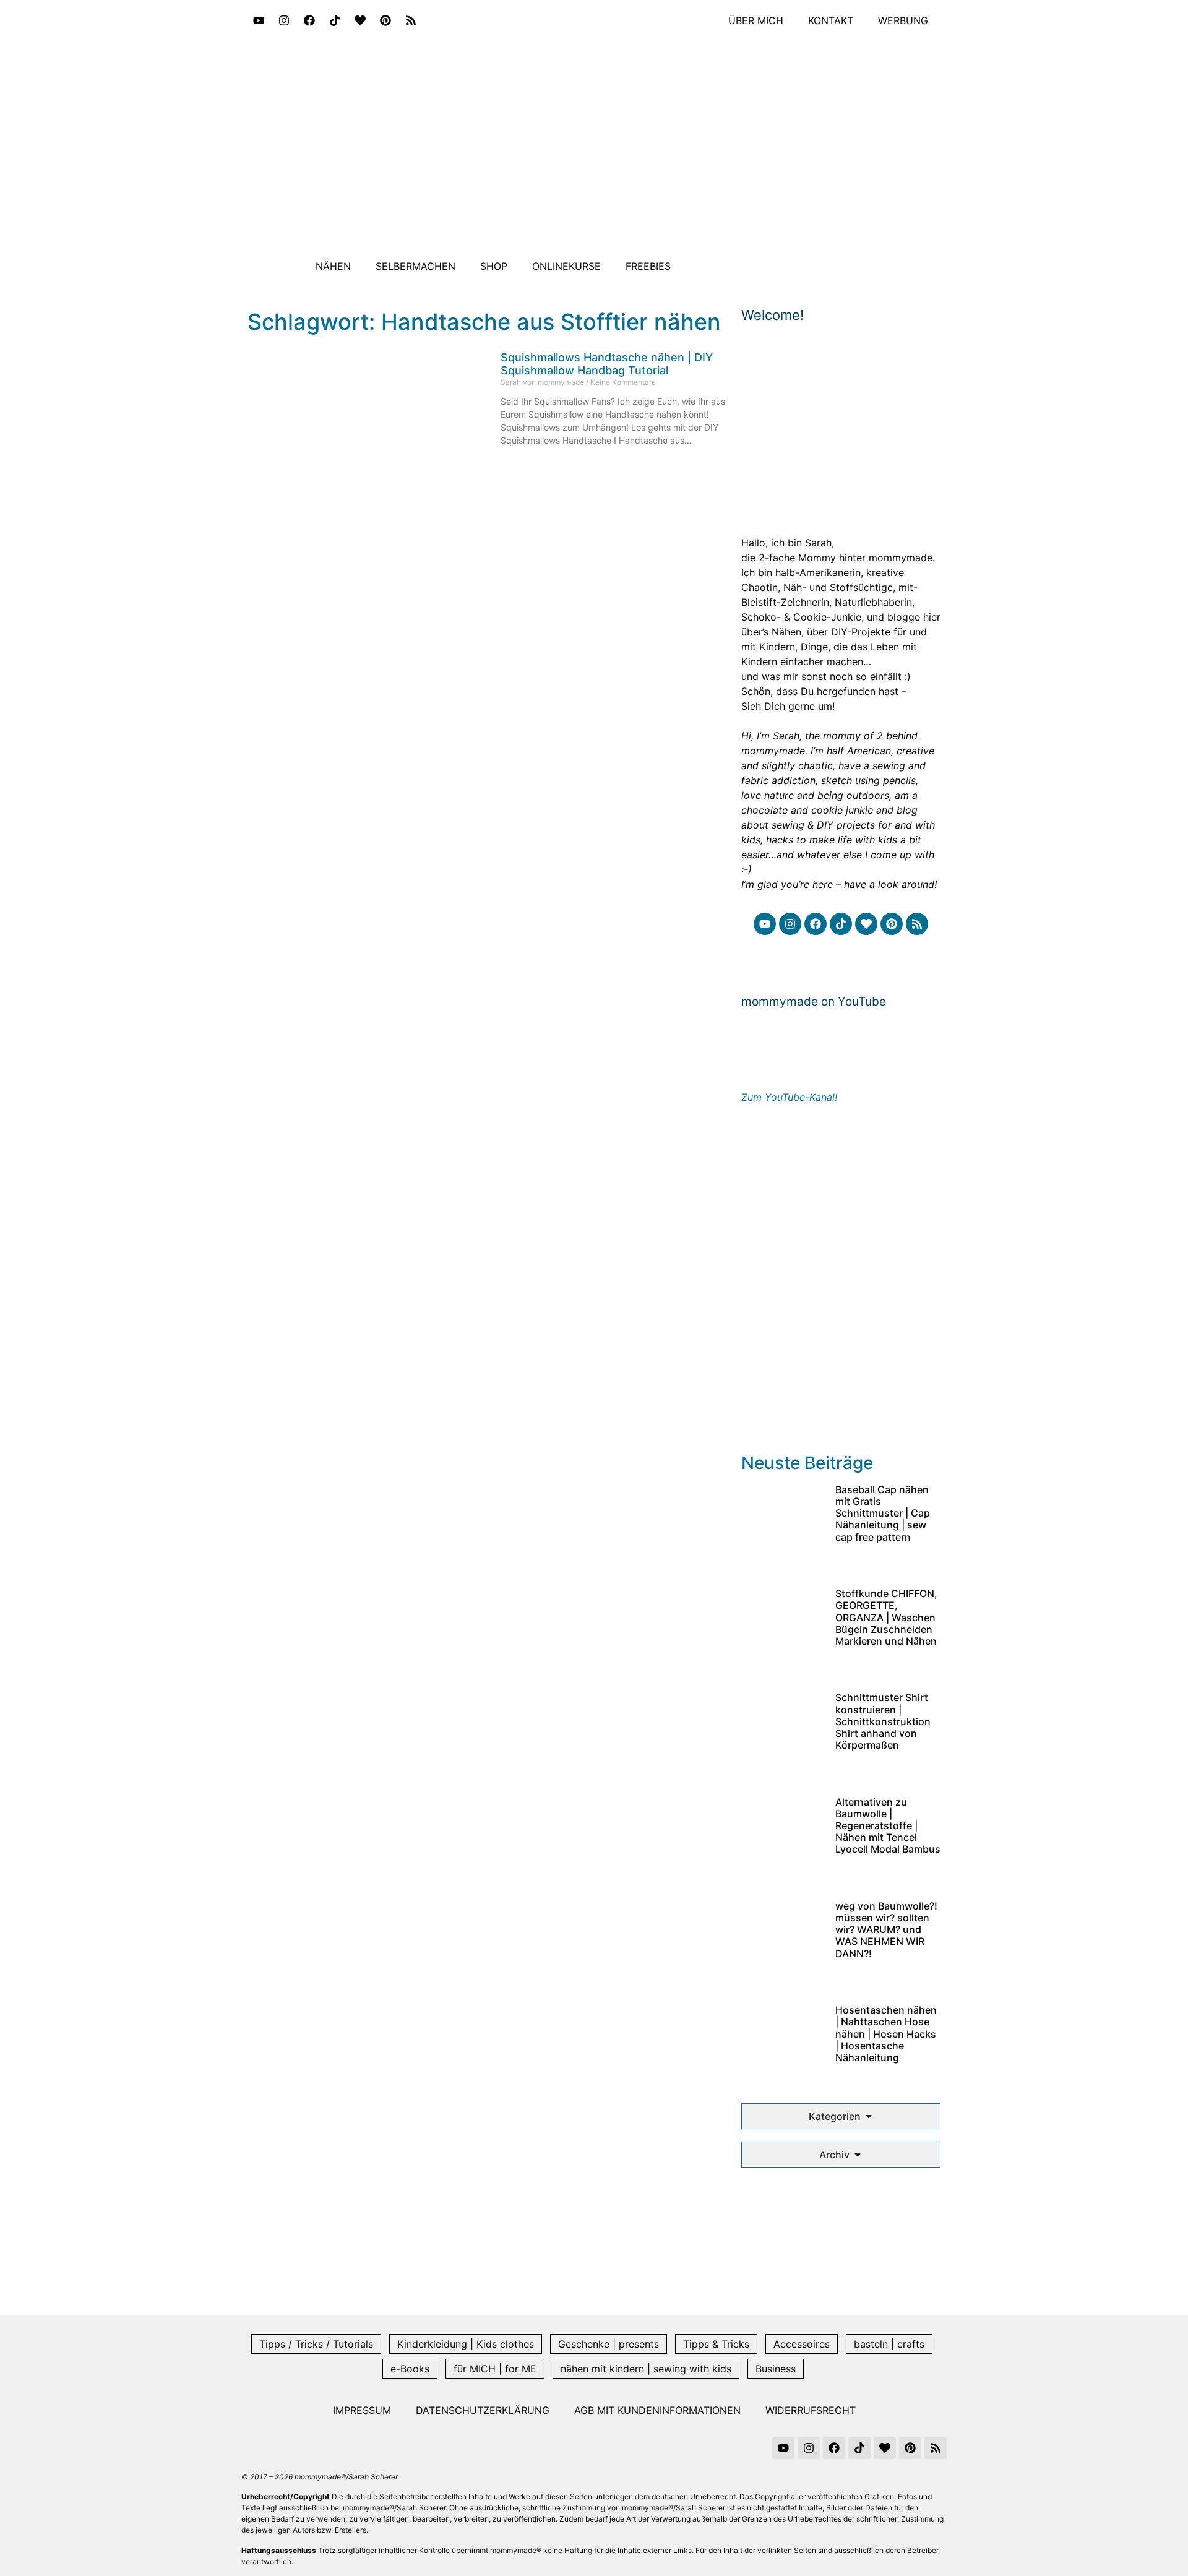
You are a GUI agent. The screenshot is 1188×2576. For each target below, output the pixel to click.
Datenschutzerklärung (483, 2410)
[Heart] (360, 20)
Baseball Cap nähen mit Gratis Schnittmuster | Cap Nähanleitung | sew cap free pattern (883, 1513)
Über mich (756, 20)
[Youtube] (259, 20)
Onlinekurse (566, 266)
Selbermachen (415, 266)
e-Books (410, 2369)
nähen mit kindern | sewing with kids (646, 2369)
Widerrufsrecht (811, 2410)
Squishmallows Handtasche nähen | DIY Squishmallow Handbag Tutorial (607, 364)
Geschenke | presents (609, 2344)
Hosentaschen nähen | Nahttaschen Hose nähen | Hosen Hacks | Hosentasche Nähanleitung (886, 2034)
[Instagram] (284, 20)
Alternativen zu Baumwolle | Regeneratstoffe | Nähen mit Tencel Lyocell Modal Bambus (888, 1826)
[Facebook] (309, 20)
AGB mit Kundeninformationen (657, 2410)
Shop (494, 266)
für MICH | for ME (495, 2369)
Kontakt (831, 20)
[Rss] (411, 20)
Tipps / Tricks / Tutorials (316, 2344)
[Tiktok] (335, 20)
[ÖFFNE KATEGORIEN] (869, 2116)
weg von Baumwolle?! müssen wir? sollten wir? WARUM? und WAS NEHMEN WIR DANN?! (886, 1930)
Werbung (903, 20)
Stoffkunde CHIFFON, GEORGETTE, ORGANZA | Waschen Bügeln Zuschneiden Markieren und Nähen (886, 1617)
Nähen (333, 266)
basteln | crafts (889, 2344)
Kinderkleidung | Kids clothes (466, 2344)
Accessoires (802, 2344)
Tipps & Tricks (716, 2344)
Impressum (362, 2410)
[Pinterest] (385, 20)
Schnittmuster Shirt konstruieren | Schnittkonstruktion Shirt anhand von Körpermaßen (883, 1721)
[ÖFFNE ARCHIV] (858, 2155)
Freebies (648, 266)
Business (776, 2369)
